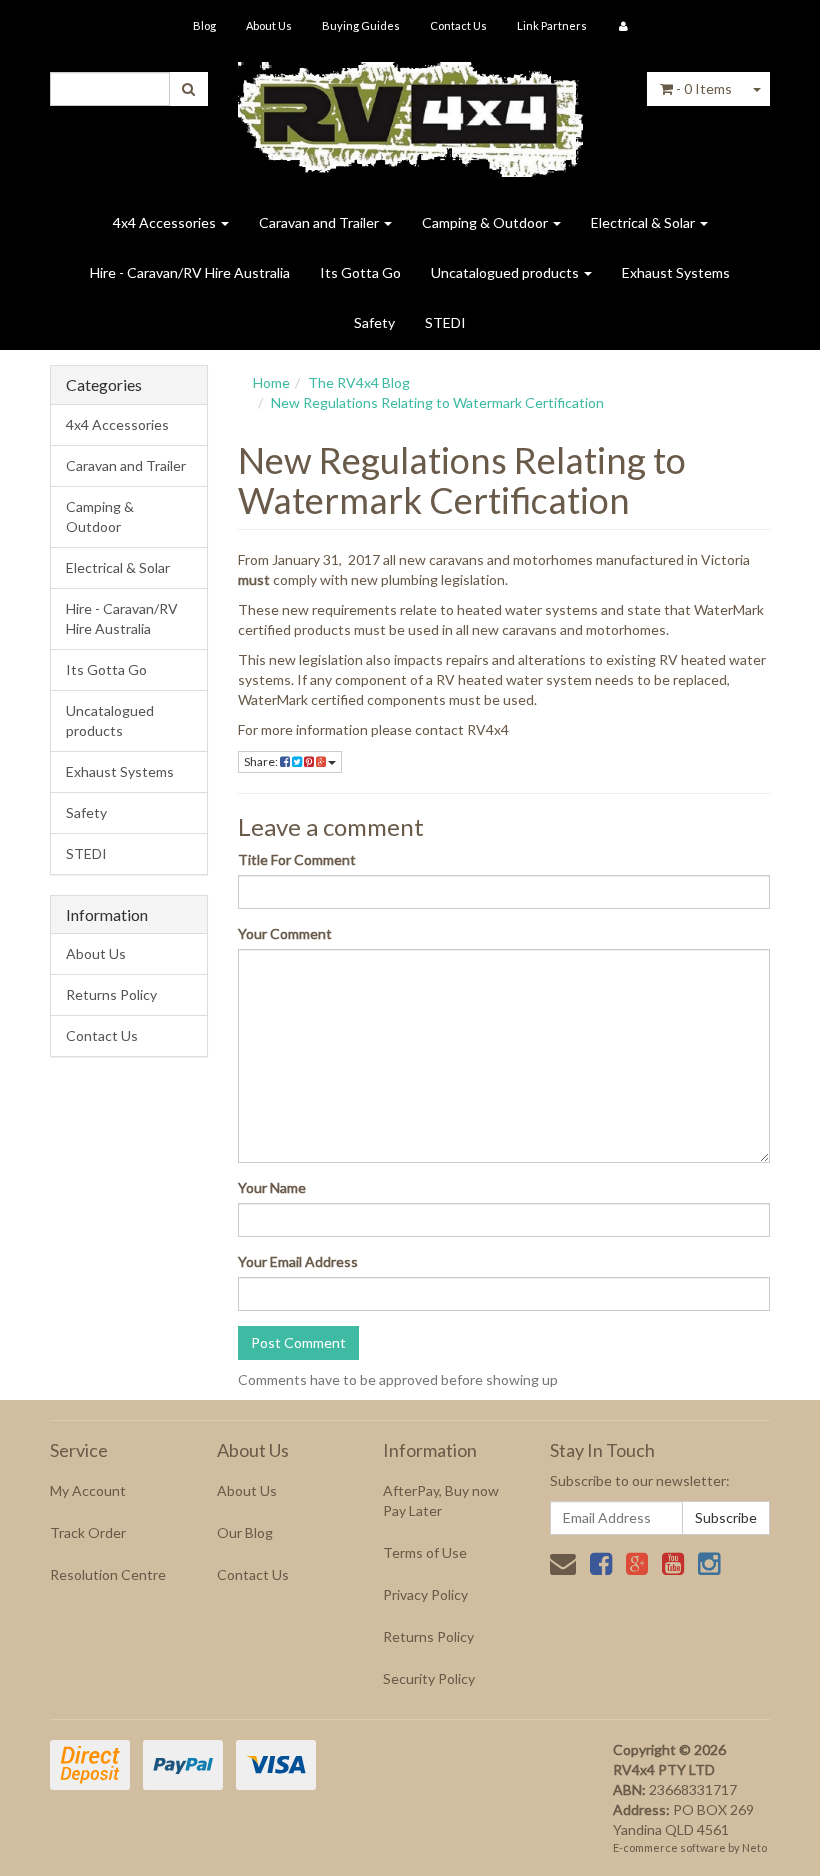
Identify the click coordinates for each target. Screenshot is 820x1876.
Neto (754, 1847)
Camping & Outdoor (486, 222)
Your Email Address (298, 1261)
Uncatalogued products (506, 272)
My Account (88, 1490)
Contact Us (458, 25)
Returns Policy (111, 994)
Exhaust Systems (676, 272)
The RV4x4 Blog (359, 382)
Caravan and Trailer (320, 222)
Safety (374, 322)
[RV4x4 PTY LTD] (410, 112)
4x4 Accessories (166, 222)
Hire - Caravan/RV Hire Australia (190, 272)
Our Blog (245, 1532)
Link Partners (552, 25)
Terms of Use (425, 1552)
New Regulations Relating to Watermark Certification (437, 402)
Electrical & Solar (644, 222)
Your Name (272, 1187)
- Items (704, 88)
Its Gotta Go (360, 272)
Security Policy (429, 1678)
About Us (269, 25)
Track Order (88, 1532)
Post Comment (298, 1342)
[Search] (188, 89)
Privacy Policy (425, 1594)
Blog (204, 25)
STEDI (445, 322)
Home (271, 382)
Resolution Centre (108, 1574)
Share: (262, 761)
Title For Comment (297, 859)
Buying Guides (361, 25)
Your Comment (285, 933)
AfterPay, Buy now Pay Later (441, 1500)
